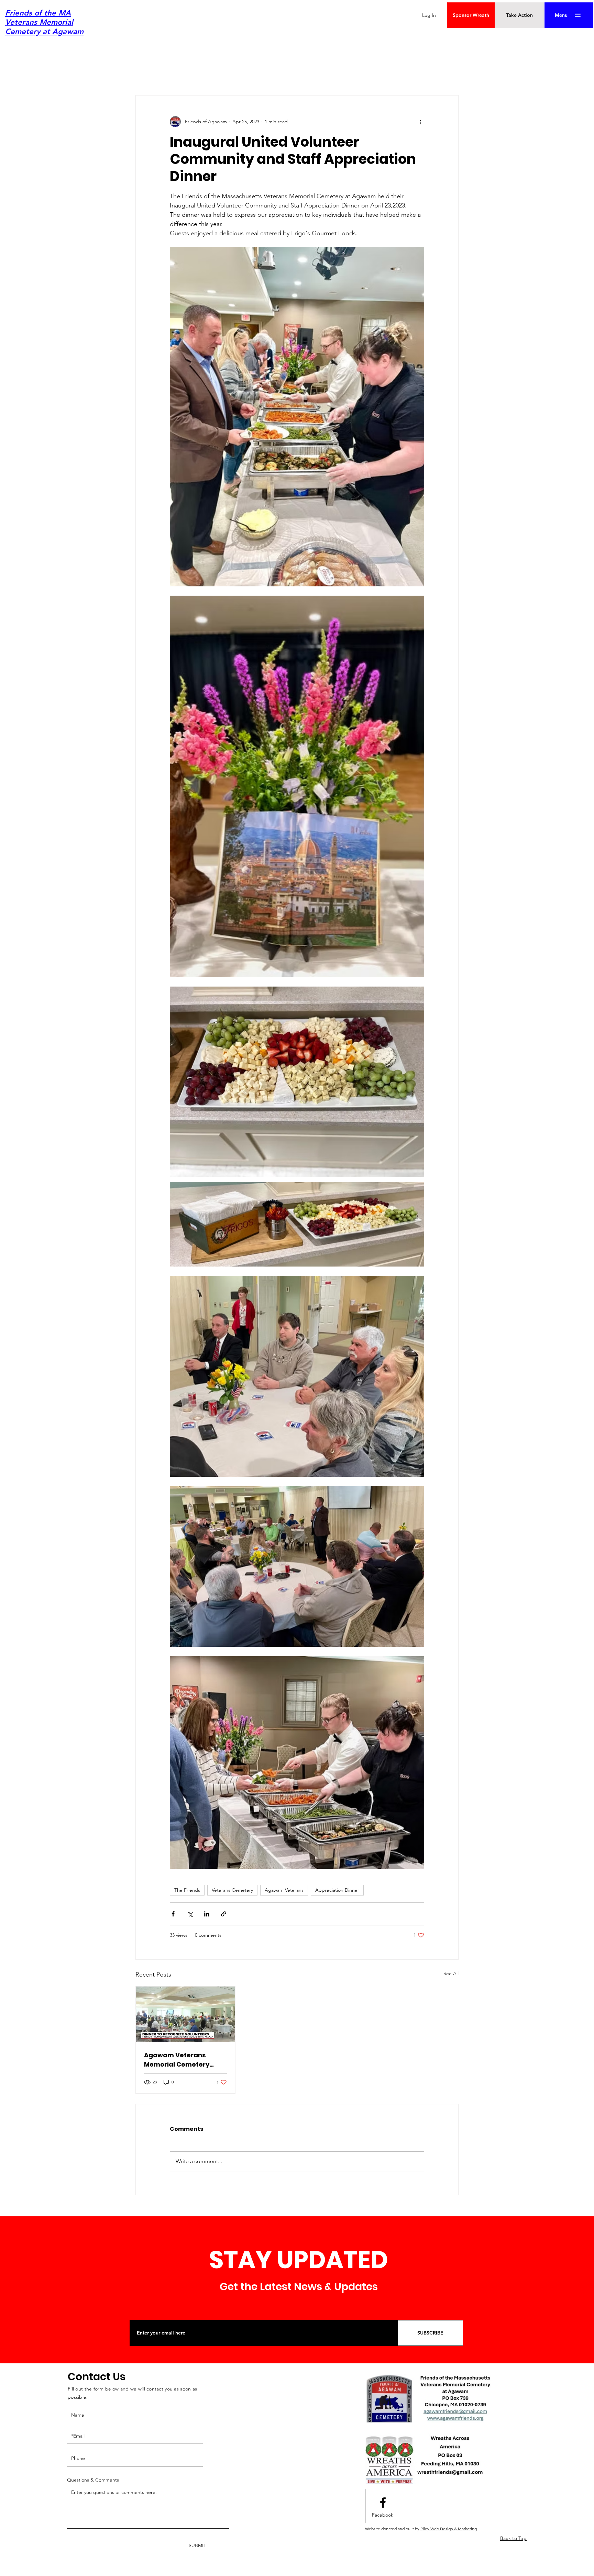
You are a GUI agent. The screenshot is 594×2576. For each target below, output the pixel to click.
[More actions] (420, 122)
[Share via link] (224, 1914)
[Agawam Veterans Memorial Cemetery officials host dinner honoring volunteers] (185, 2014)
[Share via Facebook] (173, 1914)
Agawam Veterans (284, 1890)
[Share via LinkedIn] (207, 1914)
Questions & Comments (93, 2480)
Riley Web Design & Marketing (449, 2529)
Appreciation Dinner (337, 1890)
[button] (561, 15)
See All (451, 1973)
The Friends (187, 1890)
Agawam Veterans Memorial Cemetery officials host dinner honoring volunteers (177, 2060)
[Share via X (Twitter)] (190, 1914)
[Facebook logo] (383, 2502)
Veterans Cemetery (232, 1890)
